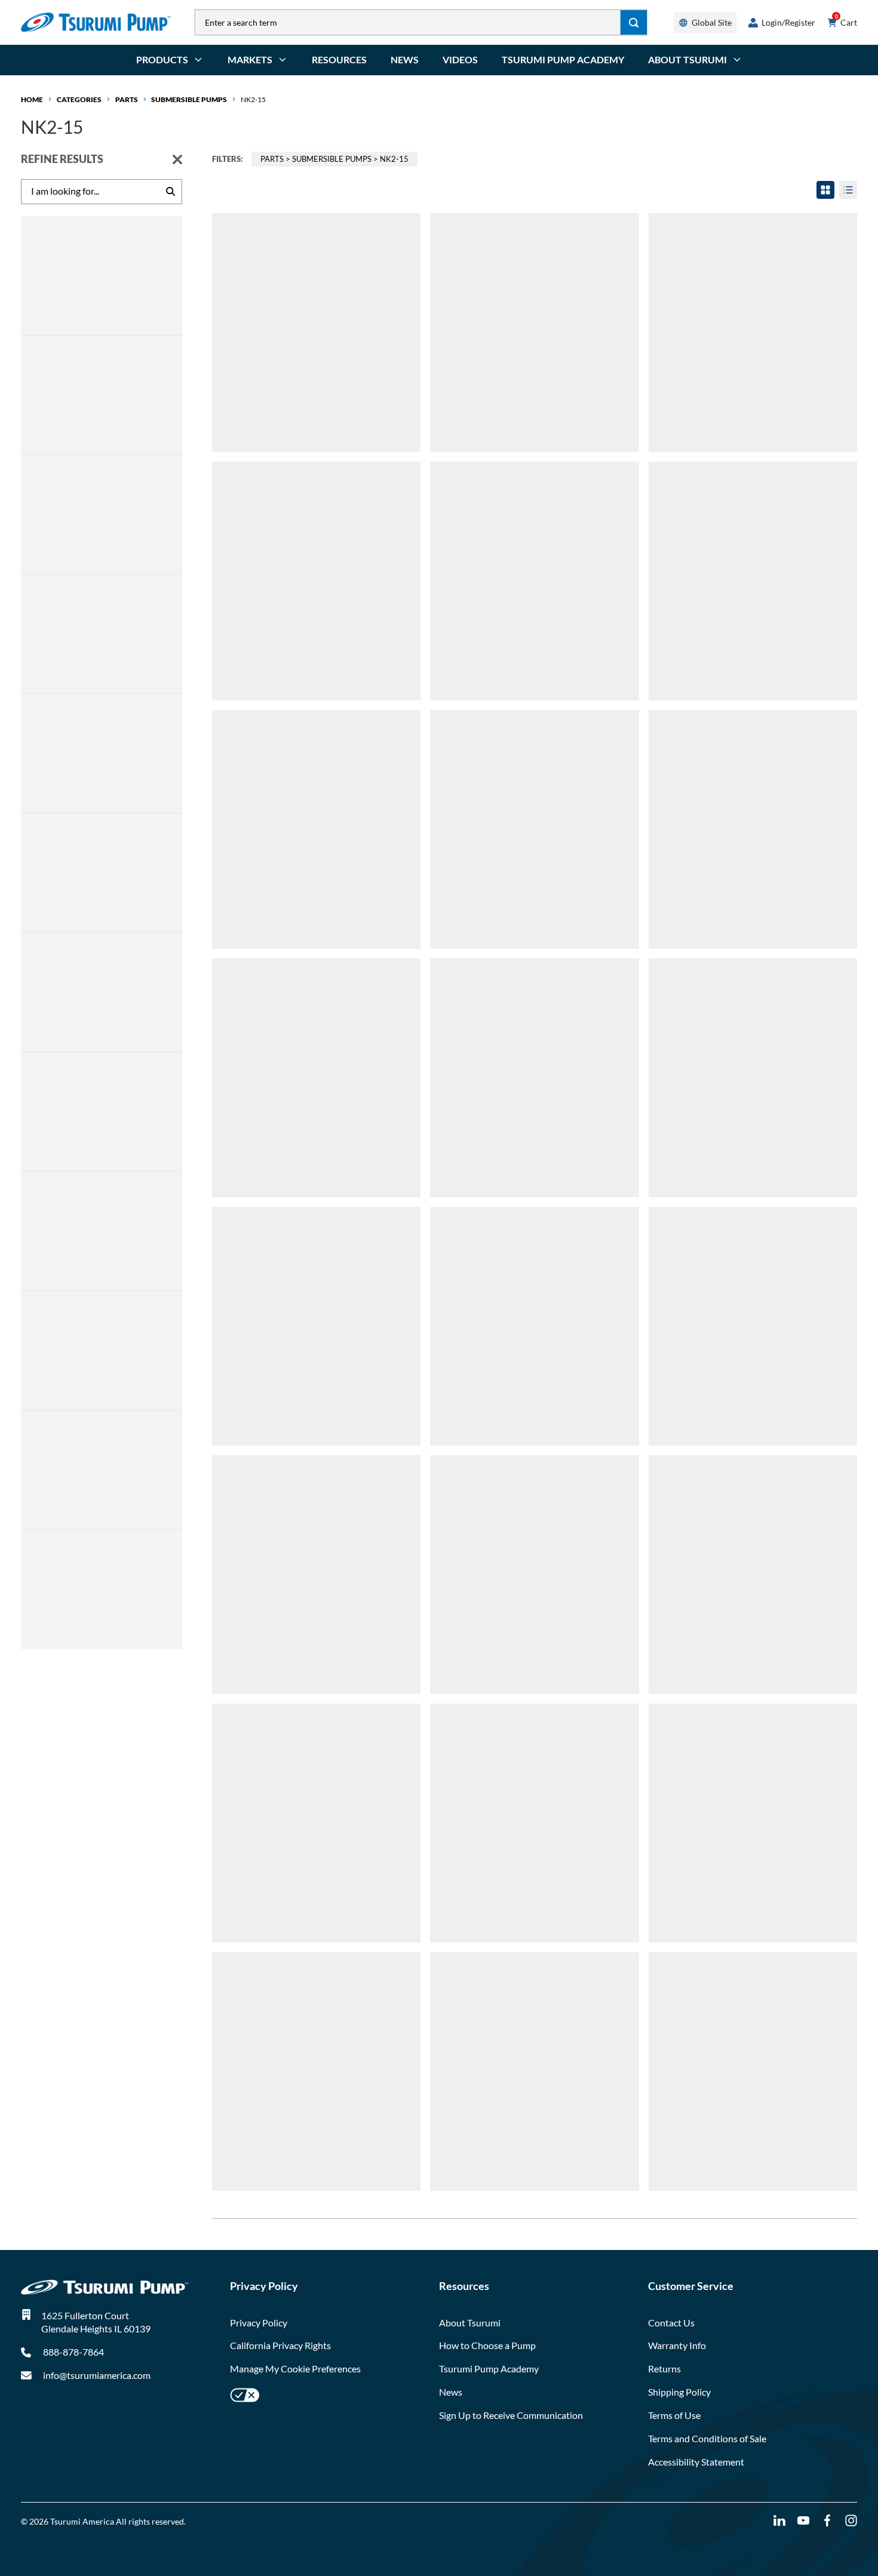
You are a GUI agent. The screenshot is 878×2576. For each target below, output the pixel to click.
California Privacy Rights (280, 2345)
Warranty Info (677, 2345)
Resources (339, 59)
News (405, 59)
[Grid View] (825, 190)
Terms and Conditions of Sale (707, 2438)
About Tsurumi (470, 2323)
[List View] (848, 190)
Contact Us (671, 2323)
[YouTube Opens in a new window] (803, 2521)
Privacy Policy (259, 2323)
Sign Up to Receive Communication (511, 2415)
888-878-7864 (73, 2352)
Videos (460, 59)
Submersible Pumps (189, 99)
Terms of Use (674, 2415)
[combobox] (408, 22)
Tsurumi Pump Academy (563, 59)
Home (32, 99)
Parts (127, 99)
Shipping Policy (679, 2392)
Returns (664, 2368)
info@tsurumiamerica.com (97, 2375)
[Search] (634, 22)
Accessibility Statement (696, 2462)
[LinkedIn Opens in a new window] (779, 2521)
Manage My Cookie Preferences (295, 2368)
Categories (79, 99)
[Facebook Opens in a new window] (827, 2521)
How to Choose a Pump (487, 2345)
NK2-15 (253, 99)
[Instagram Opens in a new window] (851, 2521)
